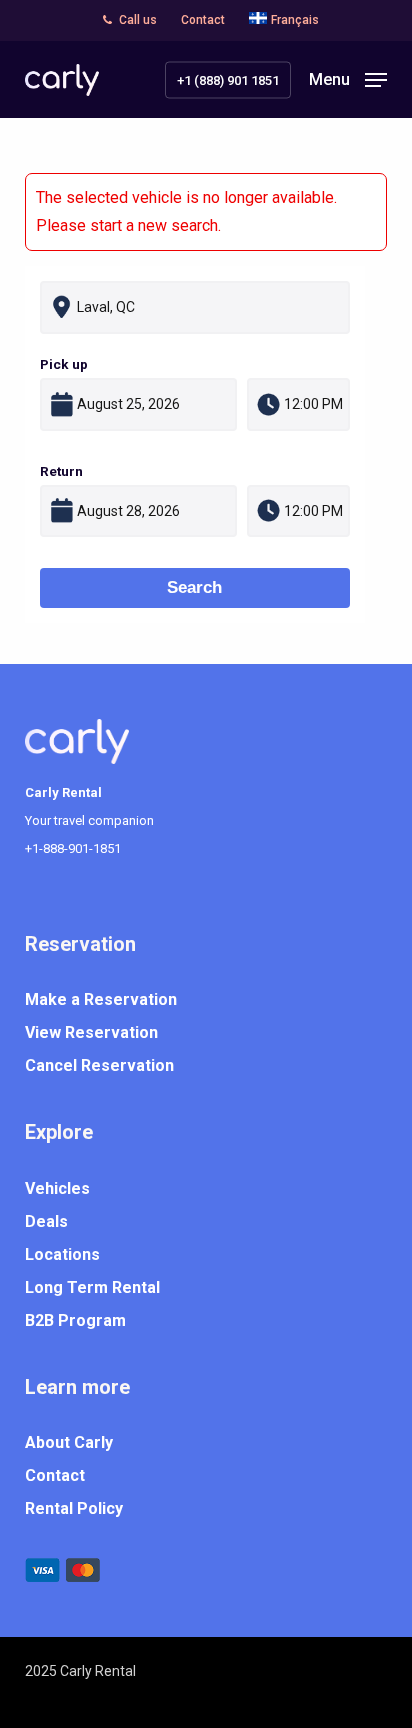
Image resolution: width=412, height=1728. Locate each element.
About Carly (69, 1442)
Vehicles (57, 1188)
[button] (348, 78)
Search (194, 587)
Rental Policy (74, 1508)
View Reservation (91, 1032)
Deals (46, 1221)
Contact (55, 1475)
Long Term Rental (92, 1287)
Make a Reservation (101, 999)
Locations (62, 1254)
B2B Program (75, 1320)
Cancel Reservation (99, 1065)
